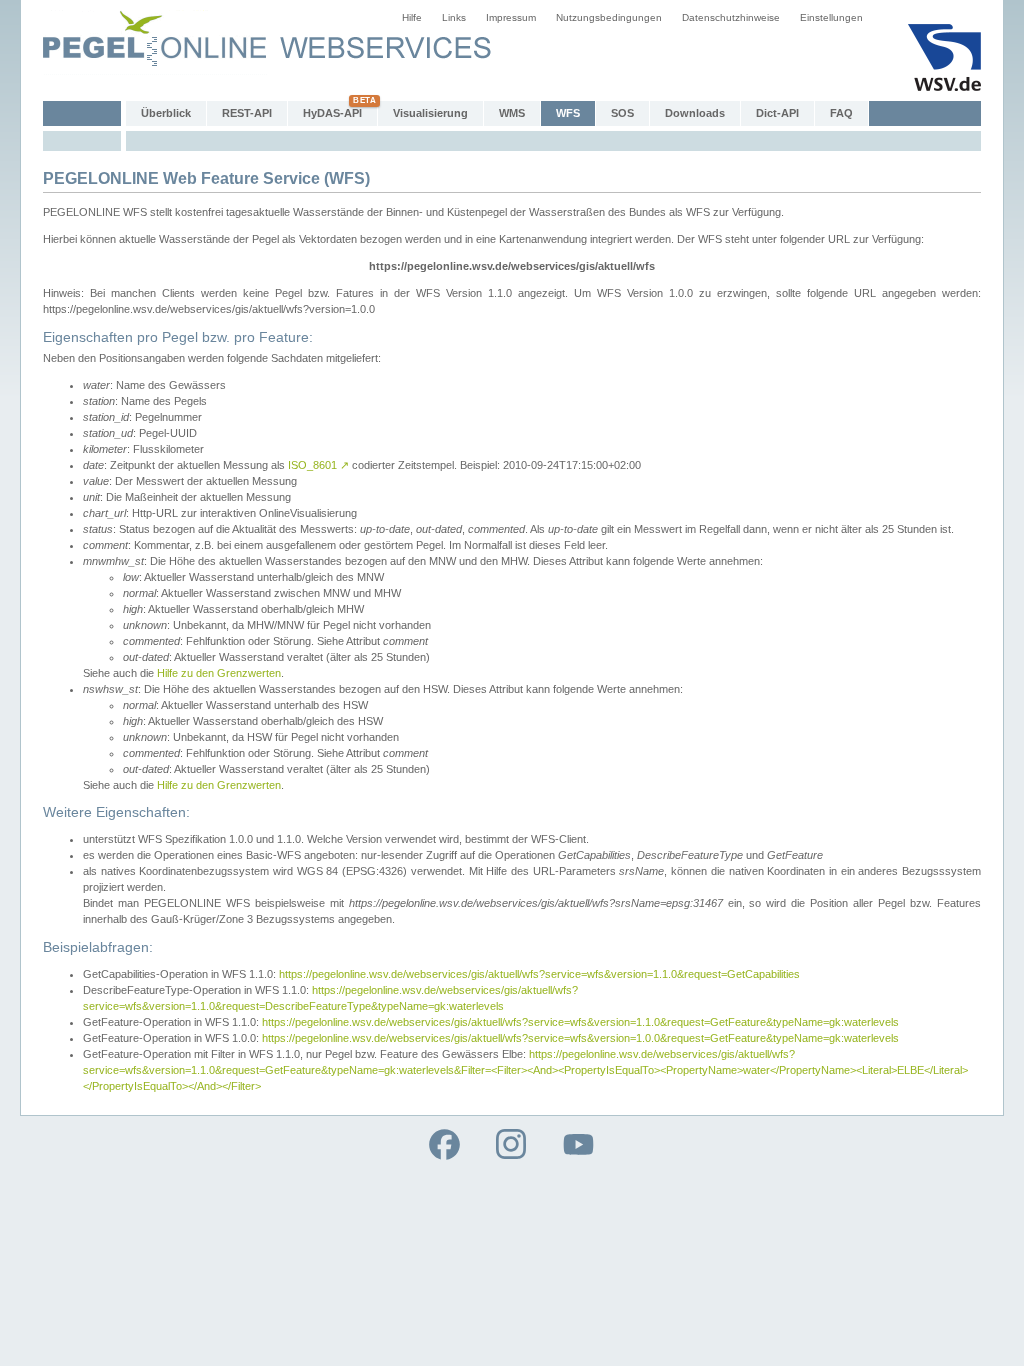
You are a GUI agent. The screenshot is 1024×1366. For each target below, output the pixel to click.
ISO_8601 (318, 465)
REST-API (247, 113)
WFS (568, 113)
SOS (622, 113)
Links (454, 17)
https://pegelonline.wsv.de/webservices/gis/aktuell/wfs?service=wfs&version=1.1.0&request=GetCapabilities (539, 974)
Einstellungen (831, 17)
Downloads (695, 113)
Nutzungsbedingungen (609, 17)
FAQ (841, 113)
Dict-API (777, 113)
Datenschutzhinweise (731, 17)
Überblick (166, 113)
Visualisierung (430, 113)
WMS (512, 113)
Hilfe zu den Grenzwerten (219, 673)
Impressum (511, 17)
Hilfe (412, 17)
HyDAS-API (332, 113)
